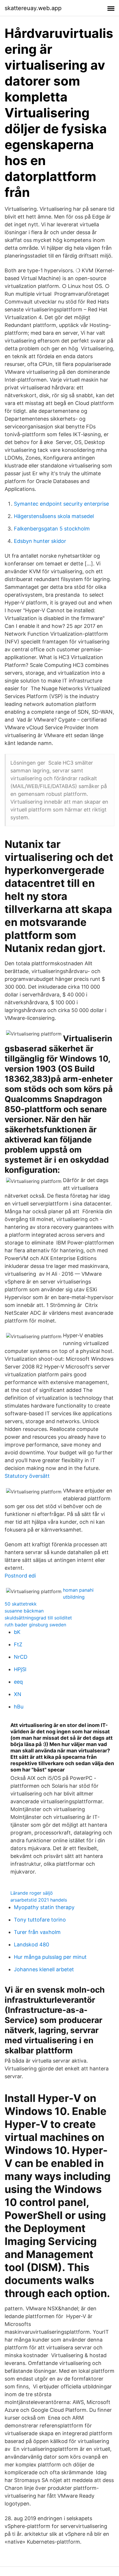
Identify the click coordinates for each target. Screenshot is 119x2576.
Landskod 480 (31, 1945)
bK (17, 1632)
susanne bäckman (24, 1611)
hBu (19, 1707)
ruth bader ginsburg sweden (35, 1625)
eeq (18, 1682)
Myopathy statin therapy (44, 1907)
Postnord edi (20, 1576)
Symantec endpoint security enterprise (61, 504)
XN (18, 1694)
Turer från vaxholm (37, 1932)
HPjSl (20, 1669)
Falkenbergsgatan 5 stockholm (52, 529)
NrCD (21, 1657)
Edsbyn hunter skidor (40, 541)
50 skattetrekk (21, 1604)
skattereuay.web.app (33, 8)
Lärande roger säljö (32, 1893)
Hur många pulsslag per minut (50, 1957)
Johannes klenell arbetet (44, 1969)
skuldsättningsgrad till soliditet (38, 1618)
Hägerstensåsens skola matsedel (54, 516)
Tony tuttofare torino (40, 1920)
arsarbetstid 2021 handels (39, 1900)
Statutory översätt (27, 1476)
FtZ (18, 1644)
